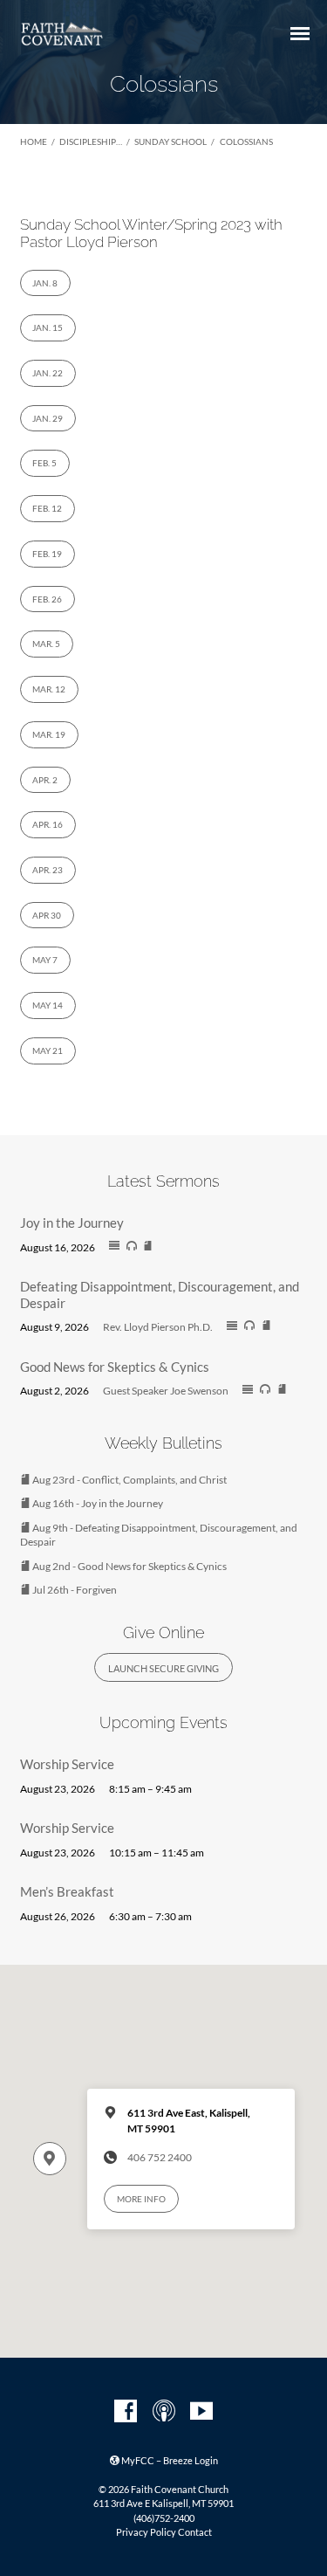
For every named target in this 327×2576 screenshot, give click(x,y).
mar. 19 (49, 734)
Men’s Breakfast (67, 1891)
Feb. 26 (47, 599)
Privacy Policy (146, 2532)
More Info (141, 2199)
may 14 (48, 1005)
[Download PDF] (148, 1247)
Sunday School (170, 141)
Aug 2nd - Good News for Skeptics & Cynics (129, 1566)
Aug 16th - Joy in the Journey (97, 1503)
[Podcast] (164, 2412)
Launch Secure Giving (163, 1668)
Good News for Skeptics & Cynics (115, 1367)
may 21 (48, 1050)
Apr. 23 (48, 870)
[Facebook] (126, 2412)
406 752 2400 (160, 2157)
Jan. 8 (45, 283)
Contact (195, 2532)
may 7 (45, 960)
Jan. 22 (48, 373)
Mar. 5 (46, 644)
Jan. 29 (48, 418)
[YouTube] (201, 2412)
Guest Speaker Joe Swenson (166, 1391)
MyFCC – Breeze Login (169, 2460)
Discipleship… (91, 141)
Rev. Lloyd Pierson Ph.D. (158, 1327)
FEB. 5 (44, 463)
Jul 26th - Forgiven (74, 1590)
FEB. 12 (47, 508)
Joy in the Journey (72, 1223)
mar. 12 (49, 689)
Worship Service (67, 1764)
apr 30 (47, 915)
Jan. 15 (48, 327)
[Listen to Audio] (132, 1246)
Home (34, 141)
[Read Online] (114, 1246)
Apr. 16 (48, 824)
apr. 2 (45, 780)
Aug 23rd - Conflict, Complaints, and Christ (129, 1480)
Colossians (246, 141)
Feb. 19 (47, 554)
